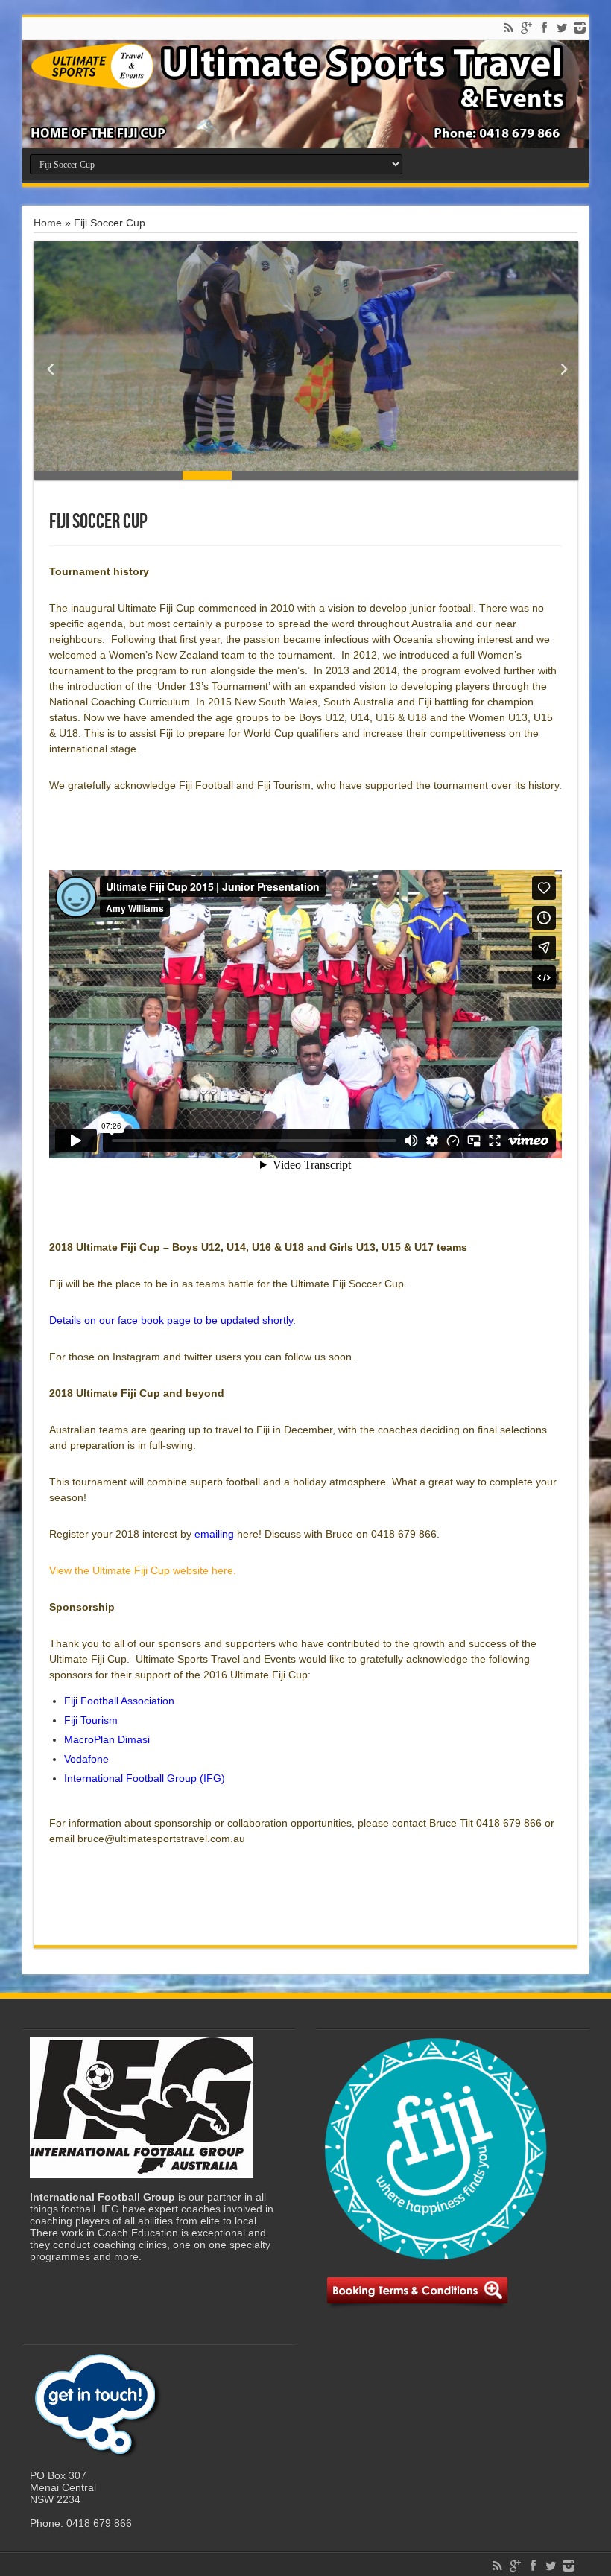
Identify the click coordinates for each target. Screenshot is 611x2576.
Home (48, 223)
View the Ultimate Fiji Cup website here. (143, 1570)
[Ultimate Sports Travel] (305, 94)
